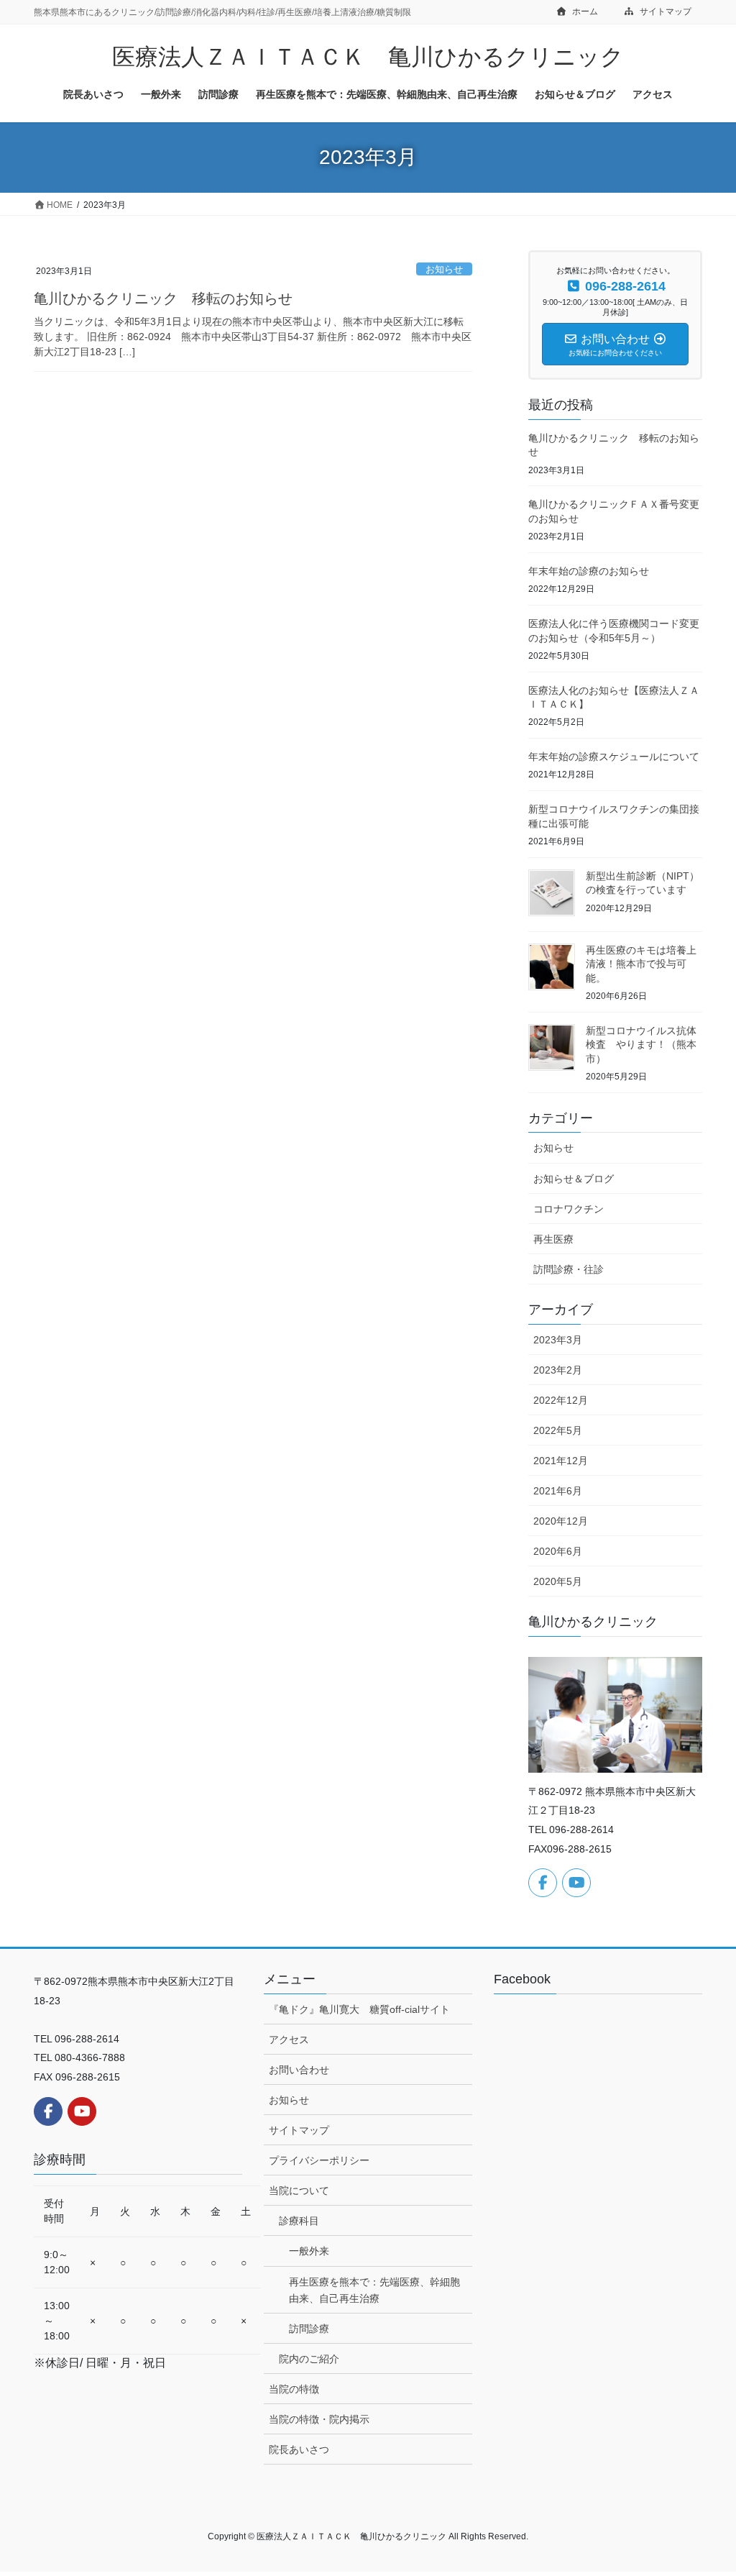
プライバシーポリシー (319, 2160)
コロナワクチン (569, 1209)
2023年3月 (558, 1340)
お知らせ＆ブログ (574, 1179)
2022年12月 (561, 1400)
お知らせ (444, 269)
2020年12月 (561, 1521)
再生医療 (553, 1239)
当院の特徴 (294, 2389)
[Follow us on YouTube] (576, 1883)
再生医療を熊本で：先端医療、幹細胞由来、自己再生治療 (374, 2290)
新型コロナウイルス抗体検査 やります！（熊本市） (641, 1045)
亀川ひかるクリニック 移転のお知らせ (163, 298)
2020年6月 (558, 1551)
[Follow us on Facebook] (543, 1883)
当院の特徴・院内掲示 (319, 2419)
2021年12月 (561, 1461)
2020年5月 (558, 1581)
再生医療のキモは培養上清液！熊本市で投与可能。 (641, 964)
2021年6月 (558, 1491)
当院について (299, 2191)
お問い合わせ (299, 2070)
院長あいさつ (299, 2449)
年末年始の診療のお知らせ (589, 571)
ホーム (584, 12)
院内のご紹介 (309, 2359)
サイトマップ (664, 12)
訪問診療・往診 (569, 1269)
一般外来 (309, 2251)
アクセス (289, 2040)
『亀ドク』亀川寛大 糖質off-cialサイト (359, 2009)
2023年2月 (558, 1370)
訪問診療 (309, 2329)
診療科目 (299, 2221)
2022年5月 (558, 1430)
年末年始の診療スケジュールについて (614, 757)
